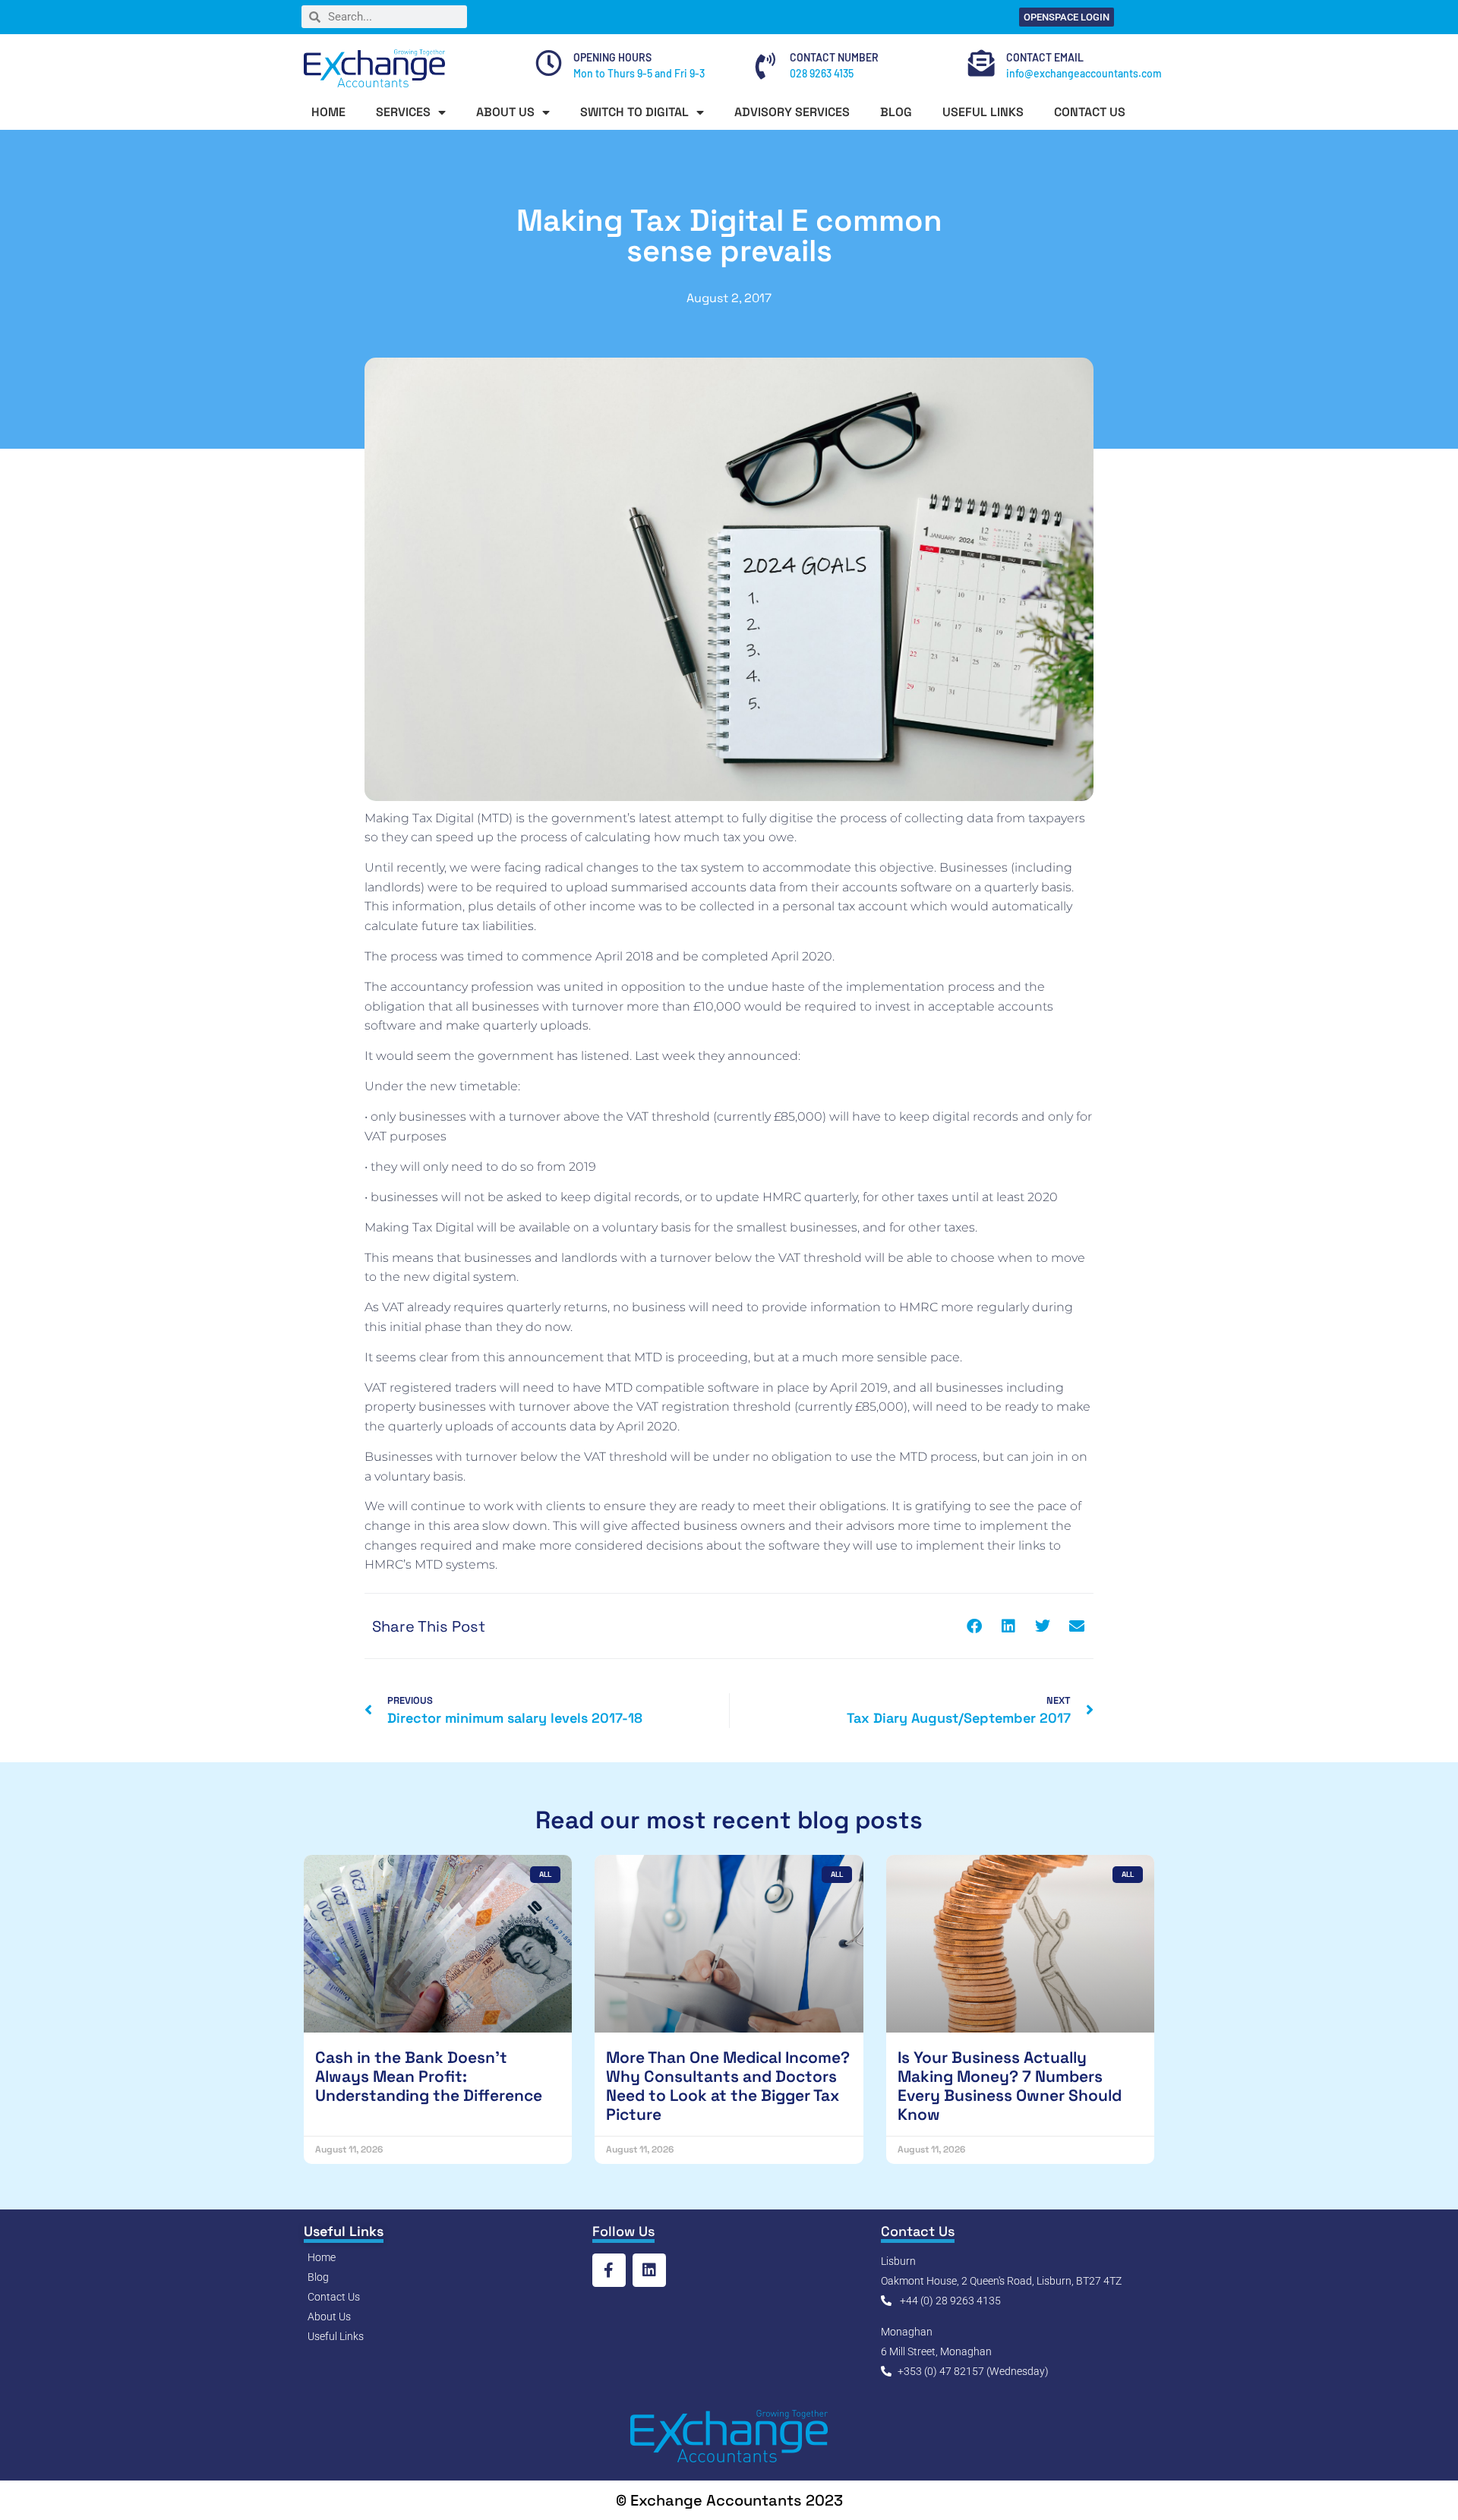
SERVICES (403, 112)
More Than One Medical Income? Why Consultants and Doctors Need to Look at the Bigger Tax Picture (728, 2086)
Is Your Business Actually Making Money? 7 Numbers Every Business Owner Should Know (1010, 2086)
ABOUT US (505, 112)
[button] (974, 1626)
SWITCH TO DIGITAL (634, 112)
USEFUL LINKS (983, 112)
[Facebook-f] (609, 2270)
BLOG (896, 112)
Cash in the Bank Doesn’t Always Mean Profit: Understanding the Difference (429, 2076)
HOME (328, 112)
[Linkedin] (649, 2270)
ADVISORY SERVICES (792, 112)
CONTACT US (1090, 112)
